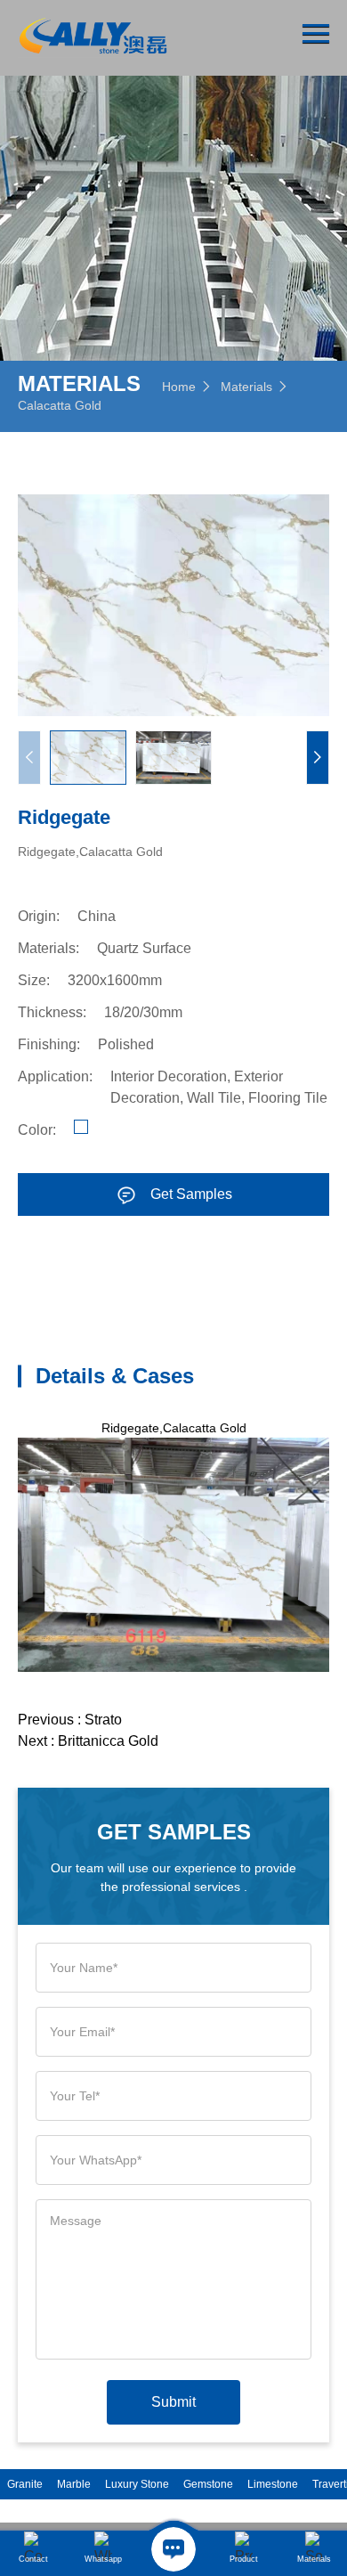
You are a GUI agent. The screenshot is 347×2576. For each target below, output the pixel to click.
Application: (55, 1076)
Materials (246, 387)
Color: (37, 1130)
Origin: (39, 916)
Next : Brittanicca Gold (88, 1741)
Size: (34, 980)
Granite (25, 2484)
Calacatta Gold (60, 405)
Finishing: (49, 1044)
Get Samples (191, 1194)
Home (179, 387)
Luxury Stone (137, 2484)
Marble (74, 2484)
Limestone (273, 2484)
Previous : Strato (70, 1720)
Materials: (48, 948)
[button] (318, 758)
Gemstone (208, 2484)
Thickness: (52, 1012)
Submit (173, 2402)
